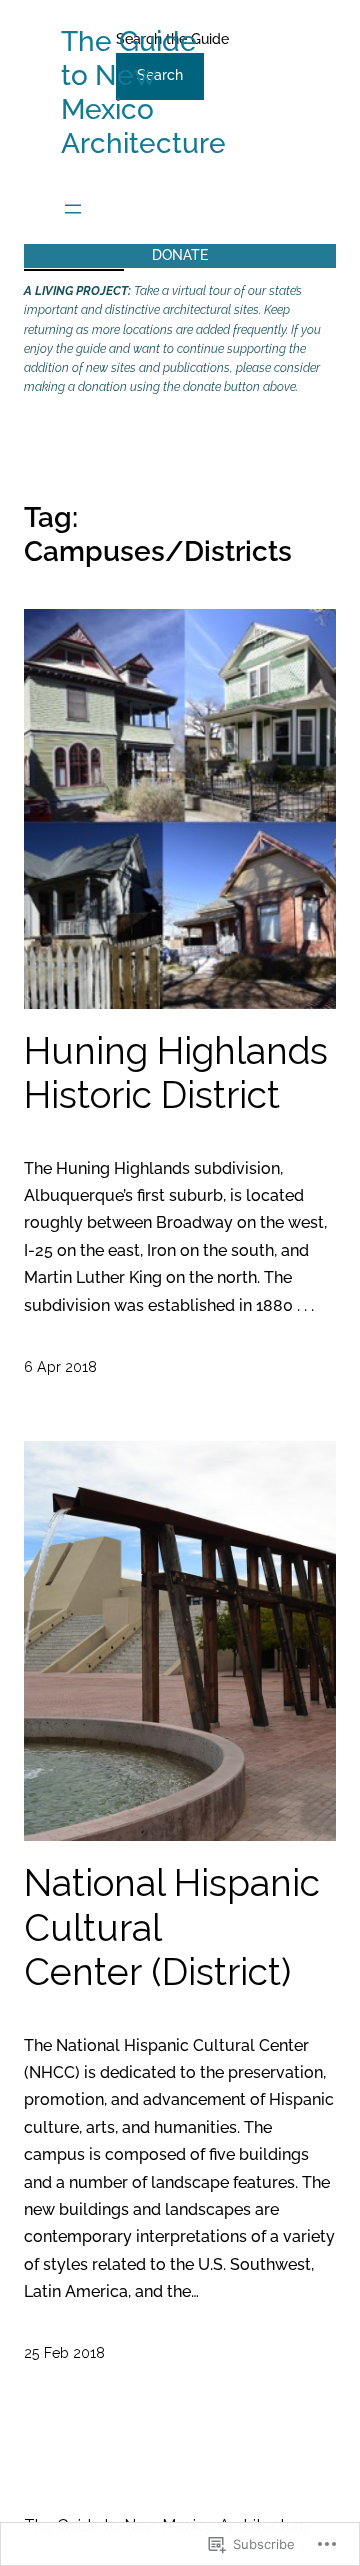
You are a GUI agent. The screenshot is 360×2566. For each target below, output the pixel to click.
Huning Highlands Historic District (176, 1073)
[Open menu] (73, 209)
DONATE (180, 255)
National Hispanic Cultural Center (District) (172, 1927)
